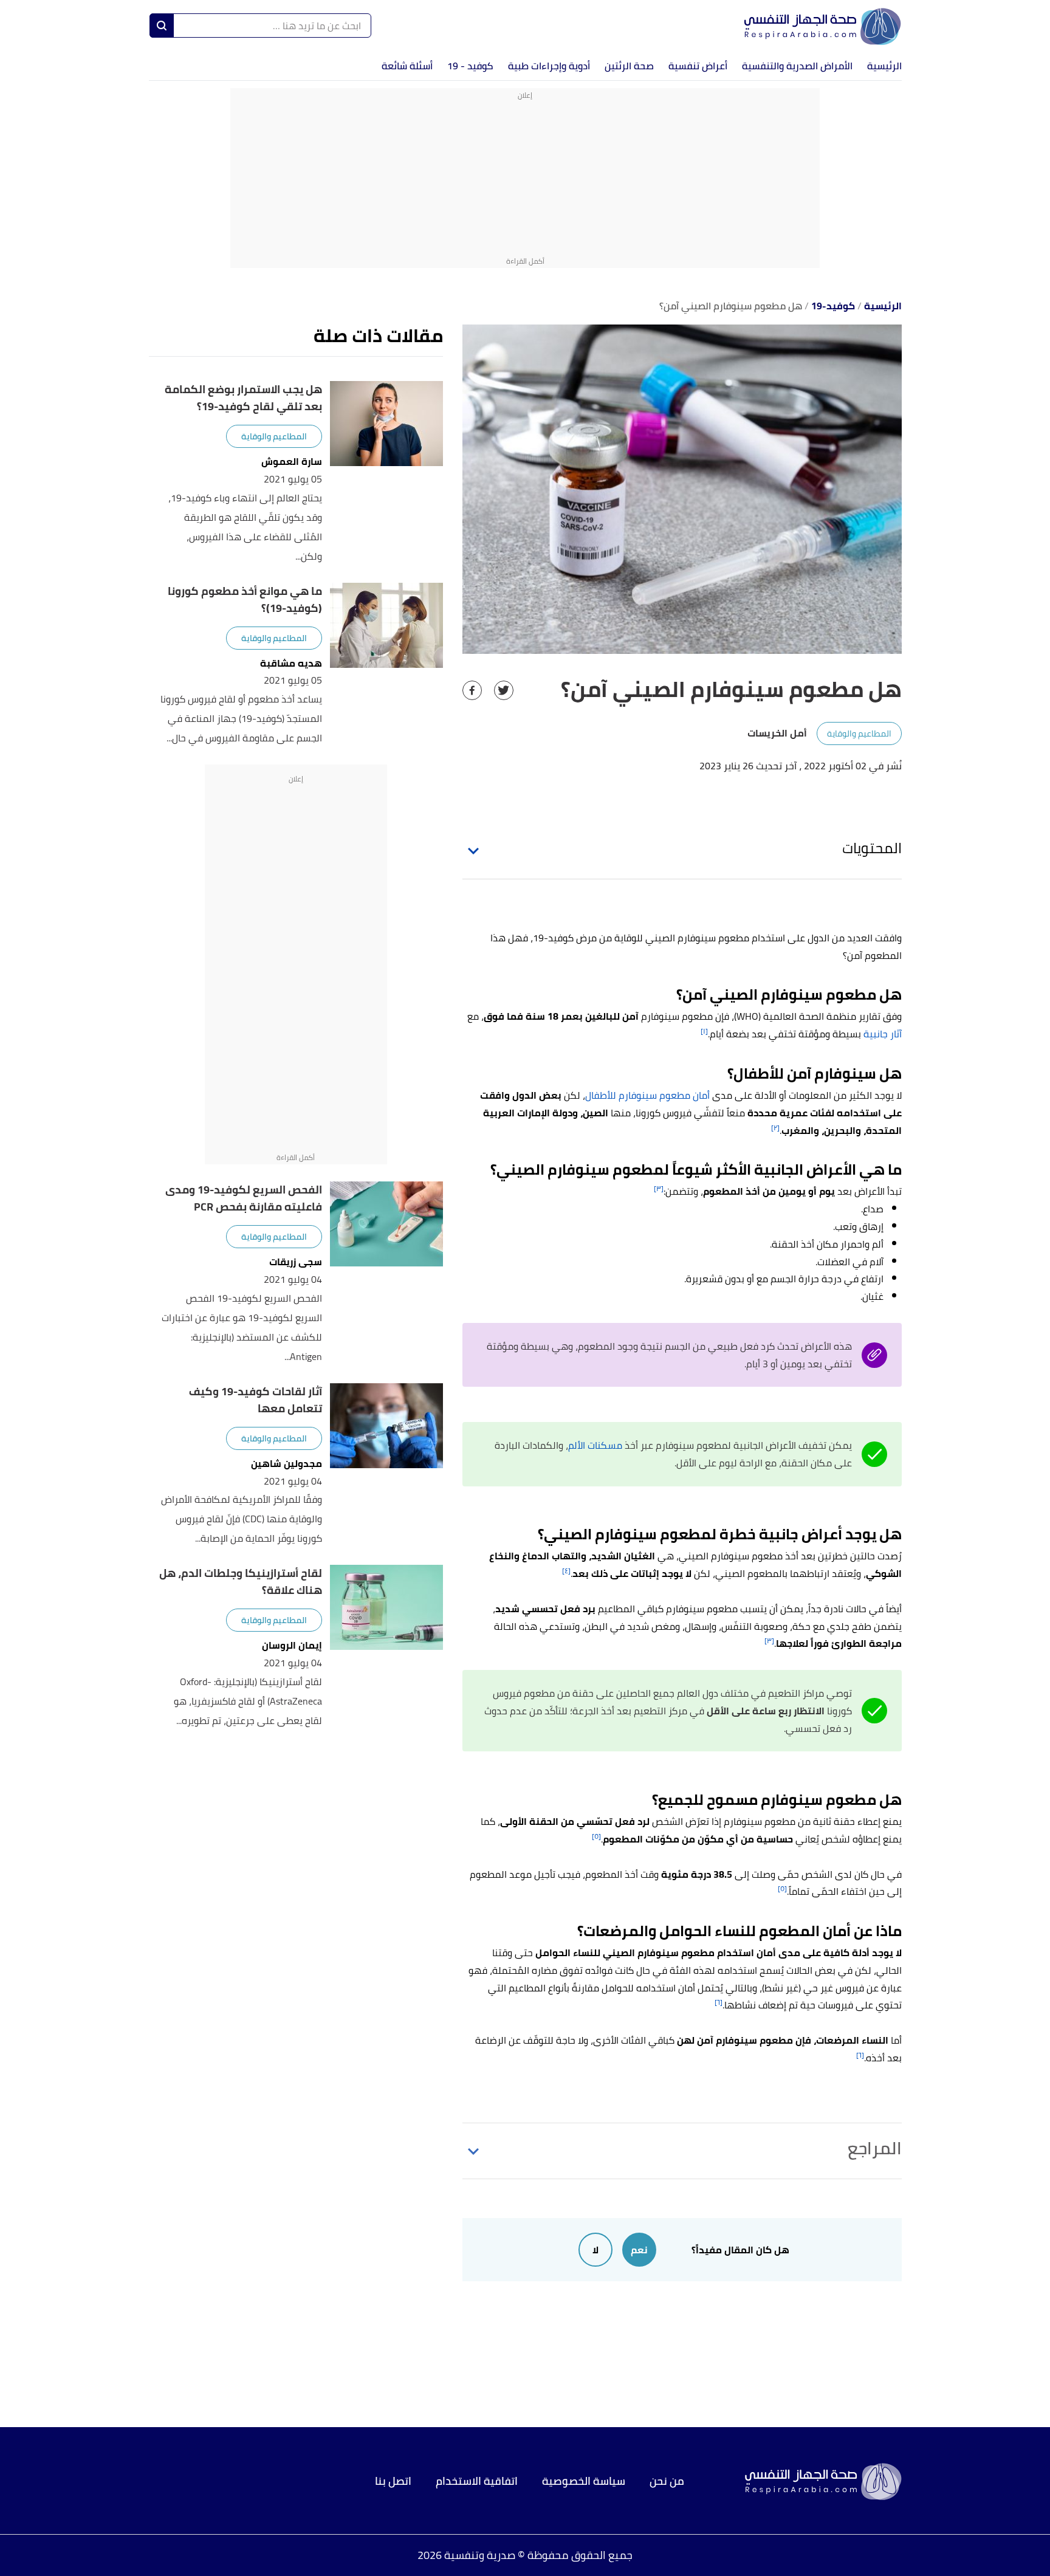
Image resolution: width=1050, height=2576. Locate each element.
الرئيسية (884, 66)
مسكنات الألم (595, 1445)
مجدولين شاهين (287, 1464)
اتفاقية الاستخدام (477, 2481)
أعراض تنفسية (698, 66)
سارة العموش (292, 462)
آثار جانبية (883, 1034)
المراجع (875, 2148)
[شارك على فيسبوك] (472, 690)
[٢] (775, 1128)
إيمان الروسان (292, 1645)
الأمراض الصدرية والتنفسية (797, 66)
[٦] (719, 2002)
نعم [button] (639, 2250)
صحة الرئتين (629, 66)
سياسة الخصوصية (584, 2481)
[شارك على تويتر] (504, 690)
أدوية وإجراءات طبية (549, 66)
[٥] (596, 1836)
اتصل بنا (393, 2481)
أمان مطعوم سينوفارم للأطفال (647, 1095)
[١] (704, 1031)
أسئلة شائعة (407, 66)
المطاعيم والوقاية (859, 733)
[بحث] (162, 26)
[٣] (659, 1188)
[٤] (566, 1571)
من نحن (667, 2481)
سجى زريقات (296, 1262)
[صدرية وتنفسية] (823, 26)
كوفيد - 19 (470, 66)
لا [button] (595, 2250)
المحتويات (872, 848)
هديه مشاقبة (291, 663)
